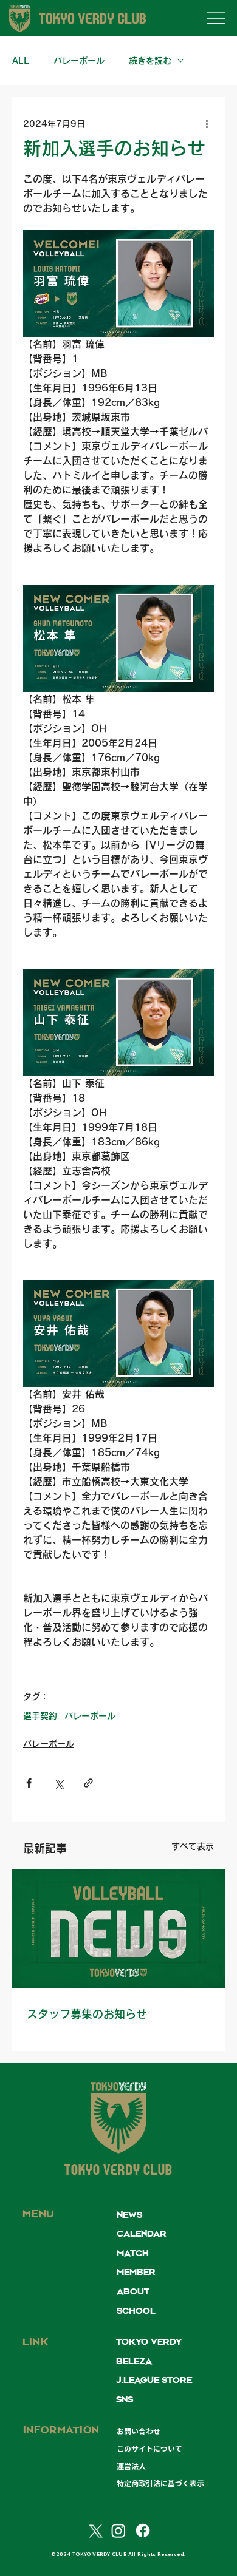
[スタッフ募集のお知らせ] (118, 1929)
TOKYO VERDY (149, 2342)
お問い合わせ (139, 2431)
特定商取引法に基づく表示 (160, 2483)
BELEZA (134, 2362)
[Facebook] (143, 2530)
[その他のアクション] (207, 124)
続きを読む (150, 61)
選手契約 (40, 1716)
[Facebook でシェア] (29, 1783)
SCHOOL (136, 2311)
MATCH (133, 2254)
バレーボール (79, 61)
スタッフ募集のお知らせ (87, 2014)
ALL (21, 61)
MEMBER (136, 2273)
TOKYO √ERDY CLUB (119, 2171)
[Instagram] (118, 2530)
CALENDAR (142, 2234)
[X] (94, 2530)
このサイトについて (149, 2449)
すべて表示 (193, 1846)
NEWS (129, 2215)
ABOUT (133, 2292)
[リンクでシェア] (88, 1783)
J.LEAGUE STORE (154, 2381)
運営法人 (131, 2466)
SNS (125, 2400)
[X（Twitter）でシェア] (59, 1783)
